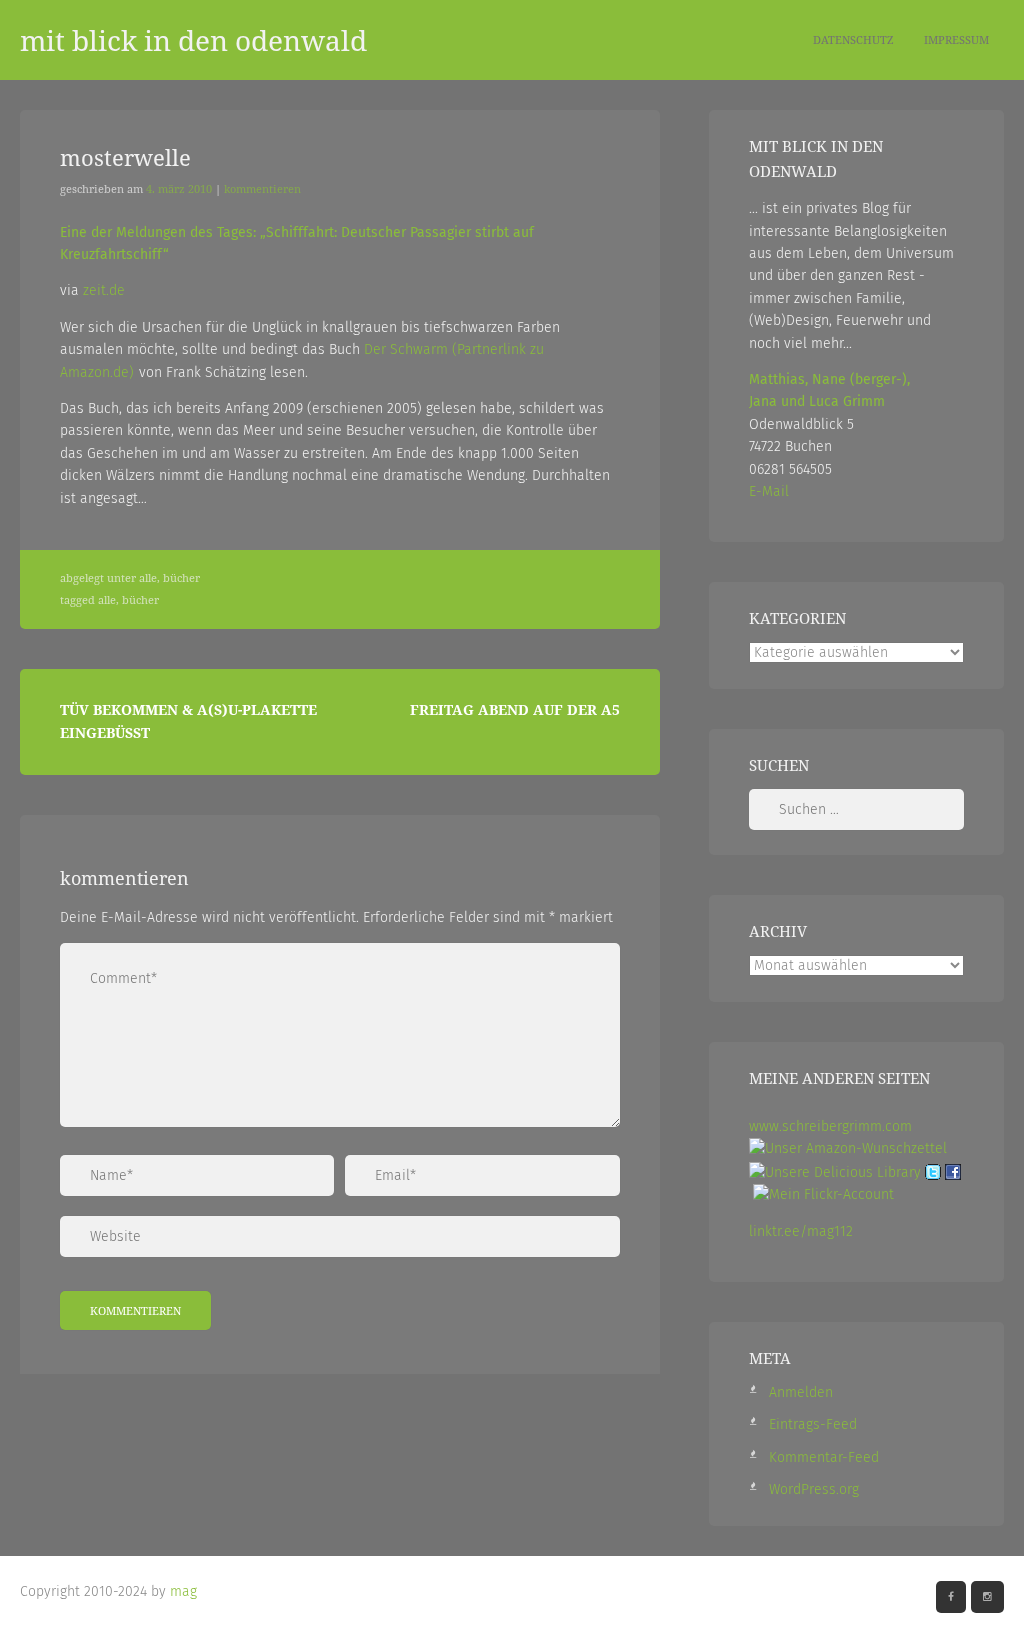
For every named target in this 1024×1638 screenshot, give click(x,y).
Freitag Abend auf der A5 (515, 709)
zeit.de (104, 290)
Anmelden (801, 1392)
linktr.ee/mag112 (801, 1231)
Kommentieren (262, 189)
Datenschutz (853, 39)
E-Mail (769, 491)
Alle (148, 578)
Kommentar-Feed (824, 1457)
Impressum (956, 39)
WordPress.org (814, 1489)
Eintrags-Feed (813, 1424)
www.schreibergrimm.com (830, 1126)
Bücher (181, 578)
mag (183, 1591)
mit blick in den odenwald (193, 40)
